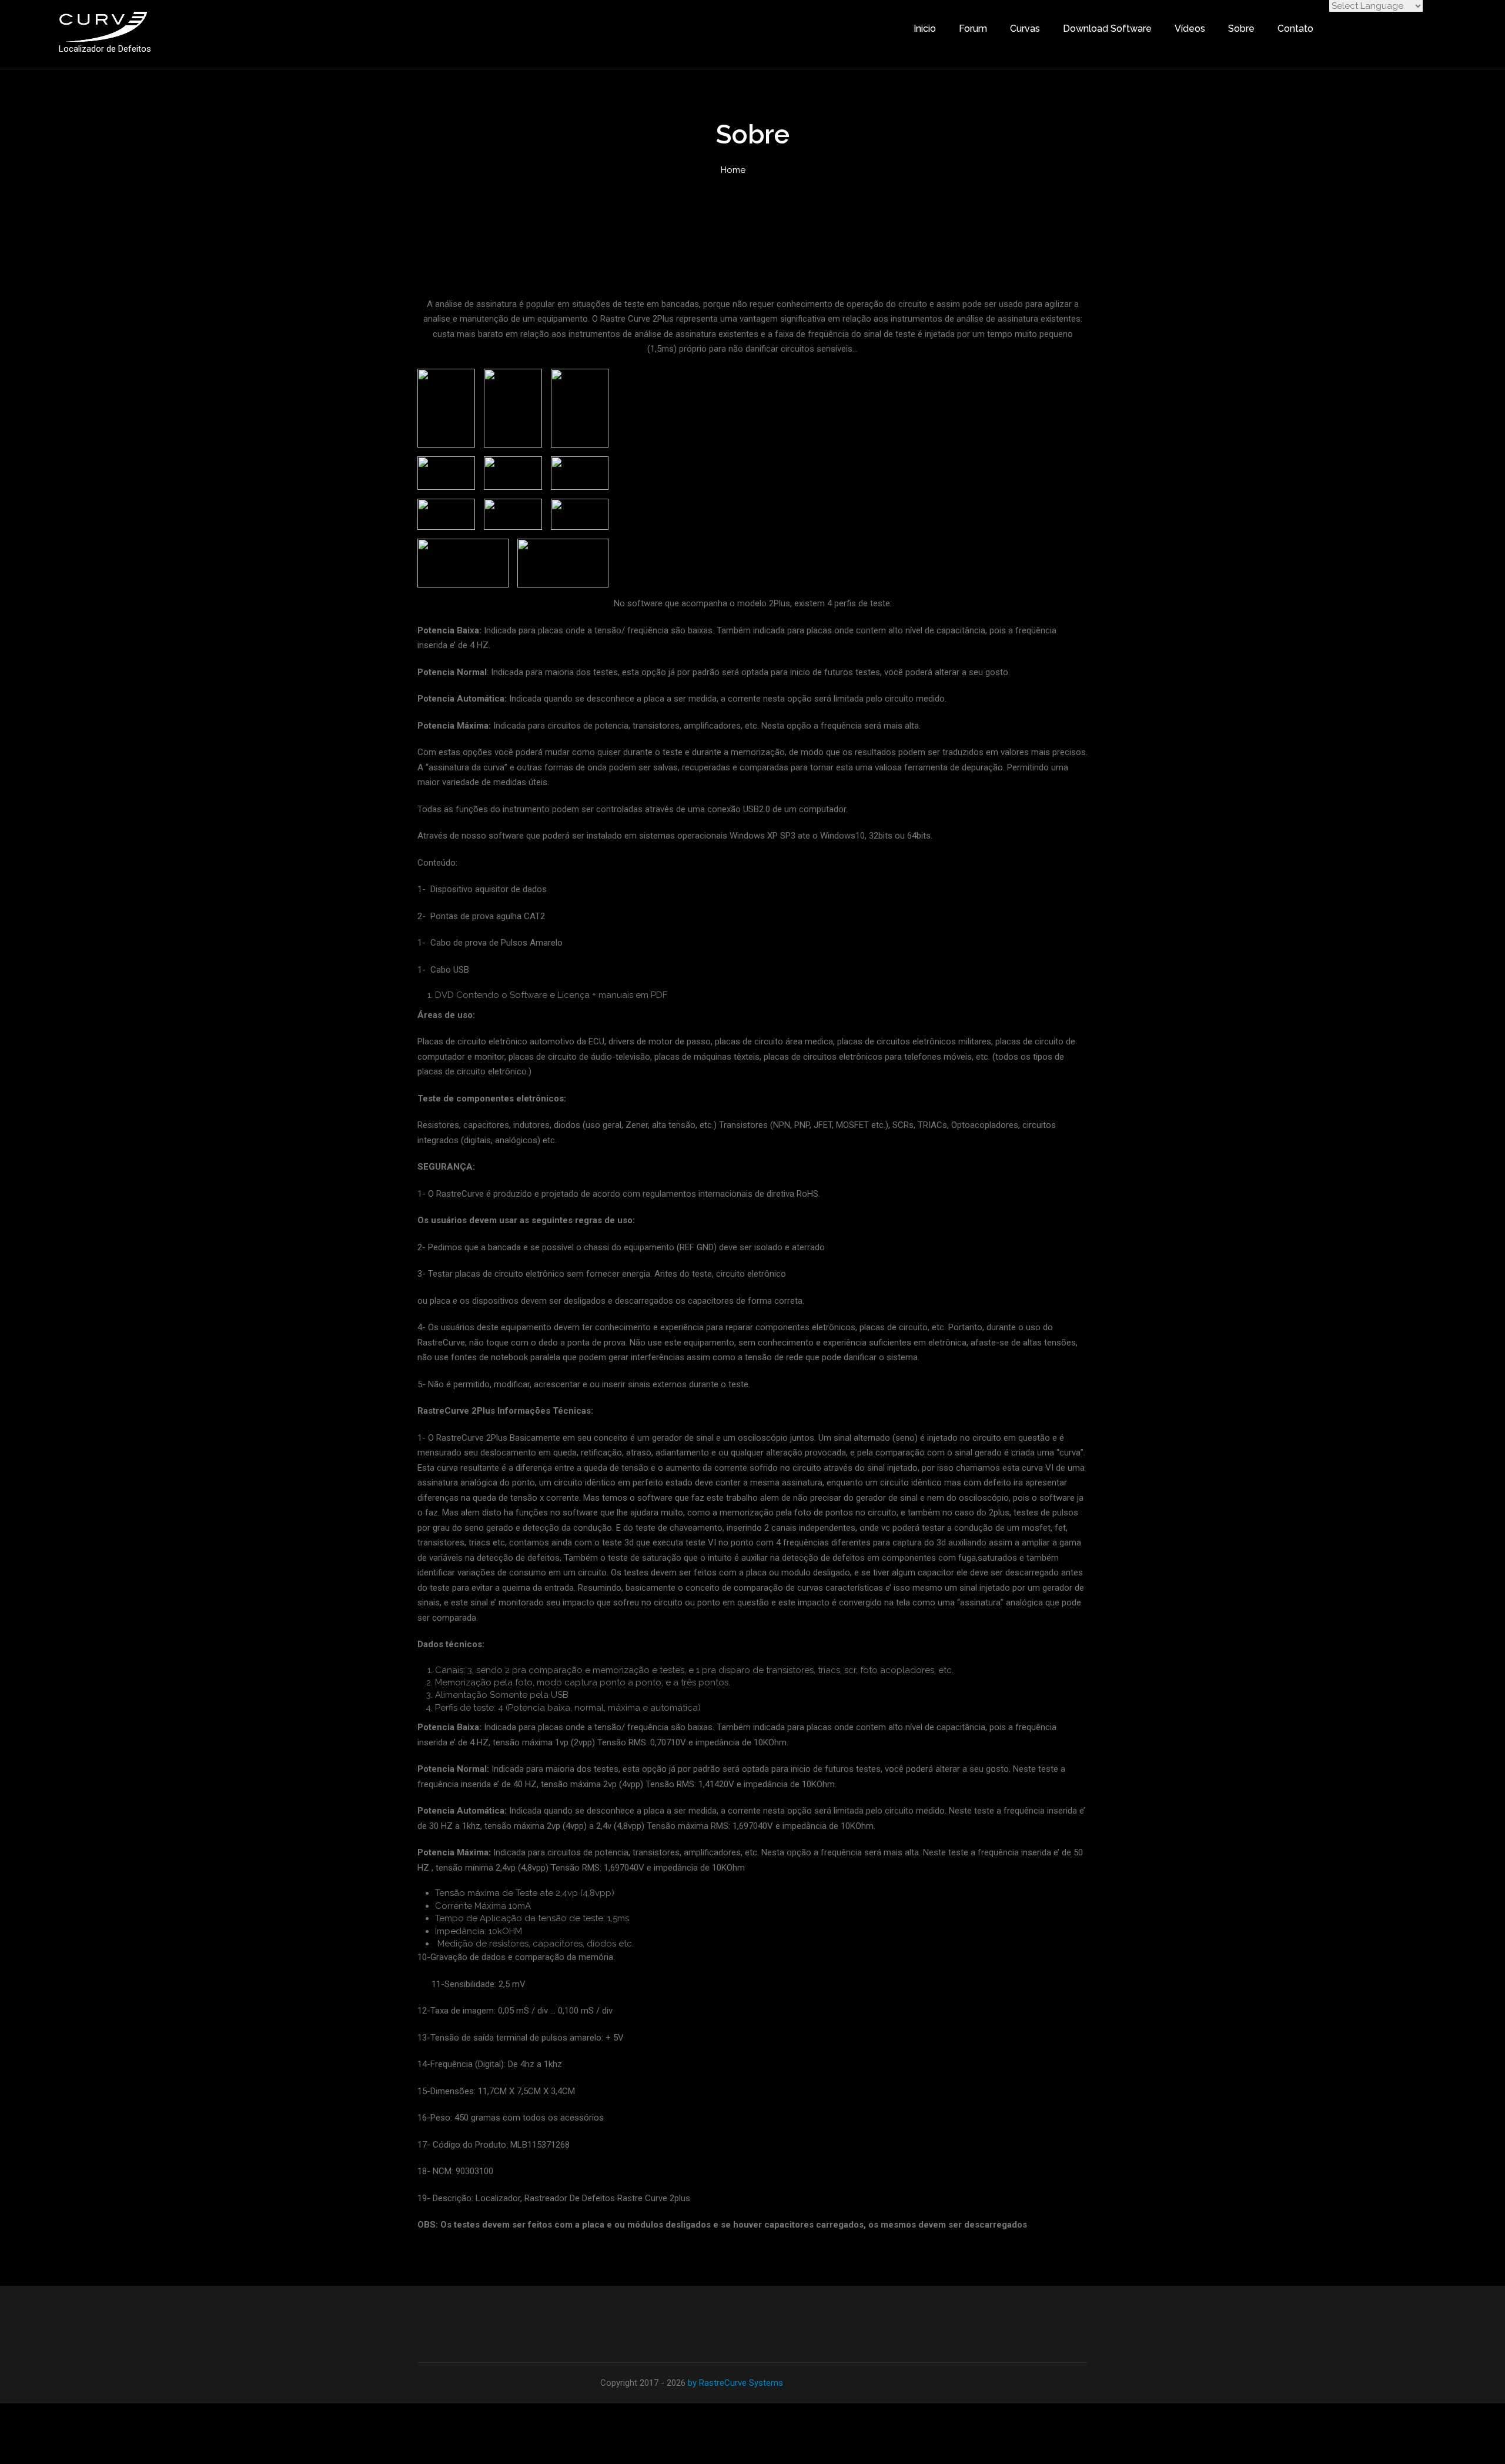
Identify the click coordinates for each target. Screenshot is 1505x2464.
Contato (1295, 29)
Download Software (1107, 29)
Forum (973, 29)
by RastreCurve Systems (735, 2383)
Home (733, 170)
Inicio (925, 29)
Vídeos (1190, 29)
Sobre (1241, 29)
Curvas (1025, 29)
